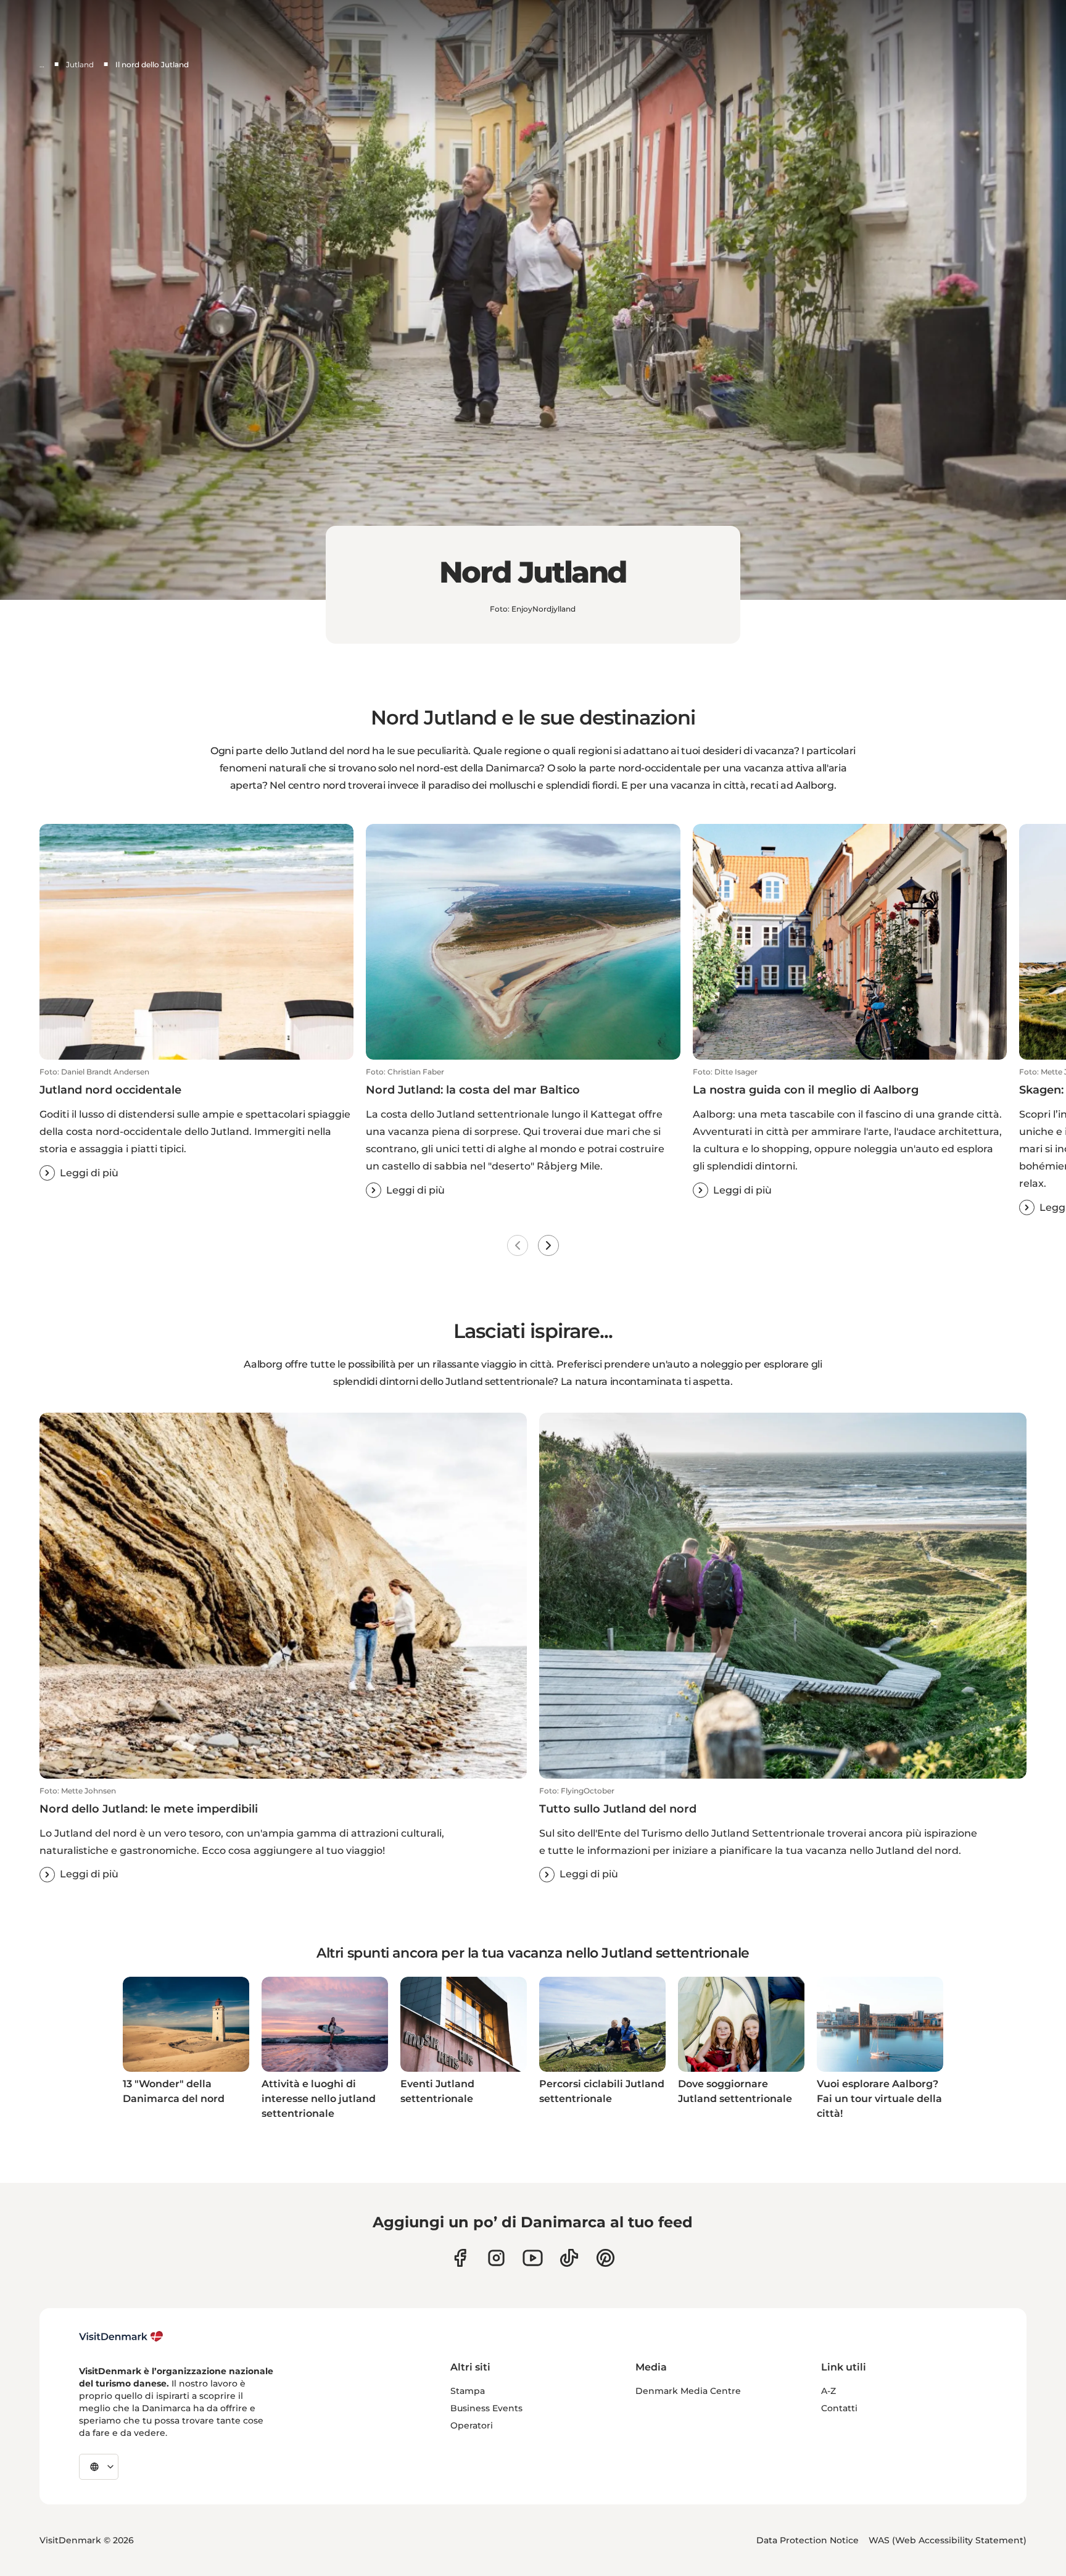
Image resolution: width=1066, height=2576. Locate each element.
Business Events (486, 2408)
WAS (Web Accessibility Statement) (948, 2540)
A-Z (828, 2391)
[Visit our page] (496, 2258)
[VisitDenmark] (121, 2337)
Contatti (839, 2408)
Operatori (472, 2425)
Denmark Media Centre (688, 2391)
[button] (196, 1124)
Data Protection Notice (808, 2540)
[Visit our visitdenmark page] (533, 2258)
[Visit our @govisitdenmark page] (569, 2258)
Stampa (468, 2391)
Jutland (80, 64)
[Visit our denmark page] (460, 2258)
